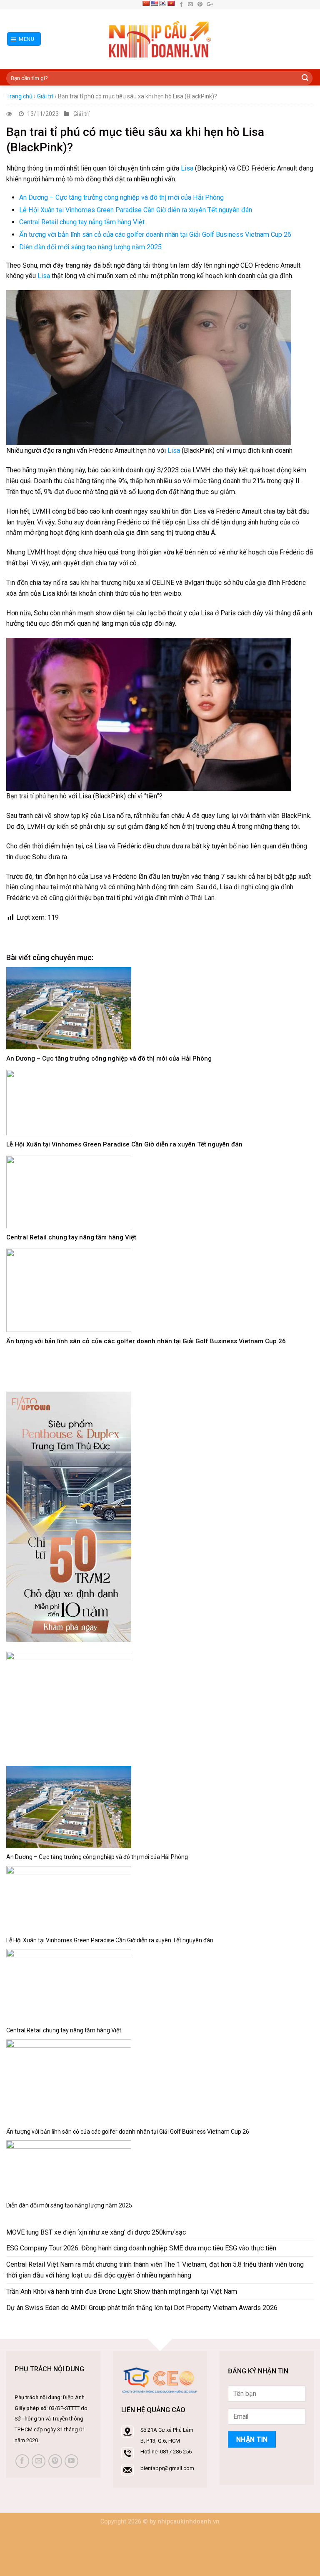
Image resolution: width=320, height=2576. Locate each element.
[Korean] (162, 3)
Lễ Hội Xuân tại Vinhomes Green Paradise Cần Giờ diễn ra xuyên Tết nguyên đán (136, 210)
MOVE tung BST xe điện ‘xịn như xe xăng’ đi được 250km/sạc (96, 2232)
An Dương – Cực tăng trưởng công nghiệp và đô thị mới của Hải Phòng (121, 197)
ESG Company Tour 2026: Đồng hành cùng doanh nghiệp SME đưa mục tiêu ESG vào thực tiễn (141, 2248)
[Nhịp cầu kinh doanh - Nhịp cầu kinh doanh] (160, 39)
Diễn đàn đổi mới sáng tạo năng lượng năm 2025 (90, 247)
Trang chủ (19, 96)
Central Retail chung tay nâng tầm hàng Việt (82, 222)
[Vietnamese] (171, 3)
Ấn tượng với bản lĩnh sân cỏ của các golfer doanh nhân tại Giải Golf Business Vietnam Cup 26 (155, 235)
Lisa (187, 168)
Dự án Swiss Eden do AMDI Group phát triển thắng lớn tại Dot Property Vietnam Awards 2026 (142, 2308)
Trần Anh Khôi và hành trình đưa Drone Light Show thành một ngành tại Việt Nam (122, 2291)
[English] (154, 3)
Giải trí (45, 96)
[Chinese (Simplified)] (146, 3)
